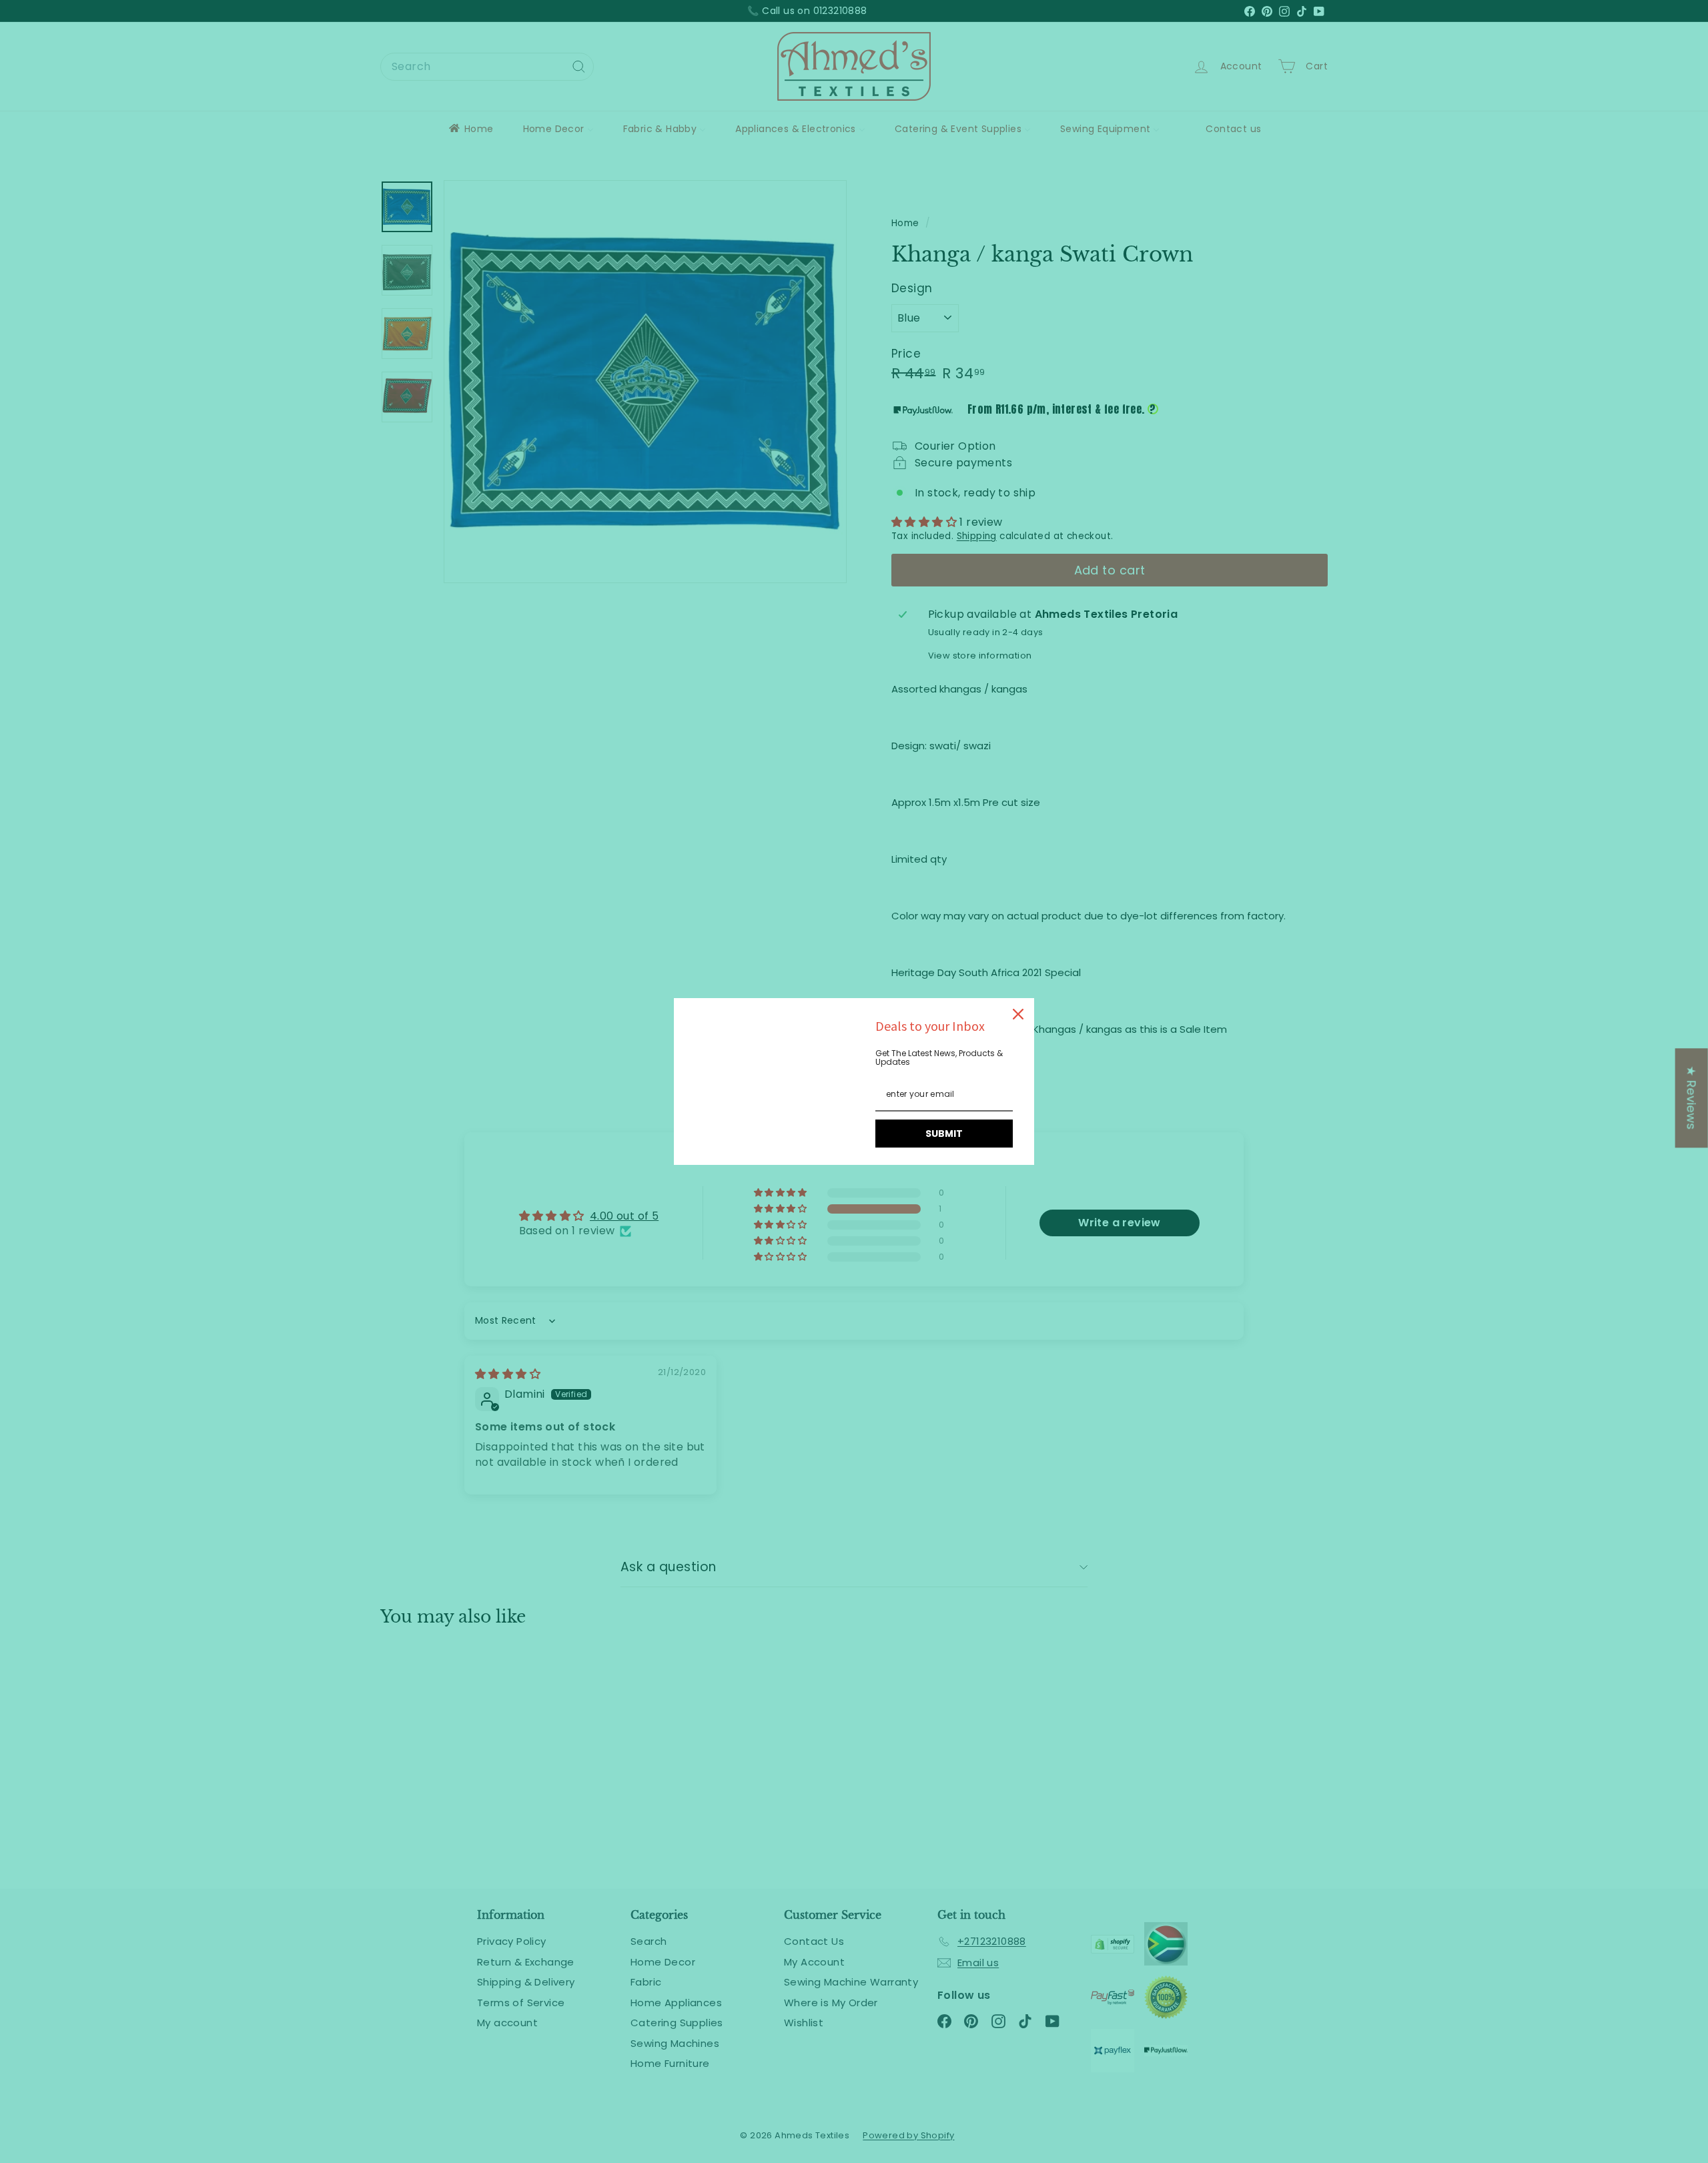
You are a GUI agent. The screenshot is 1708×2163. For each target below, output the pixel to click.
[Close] (1018, 1014)
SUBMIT (944, 1134)
